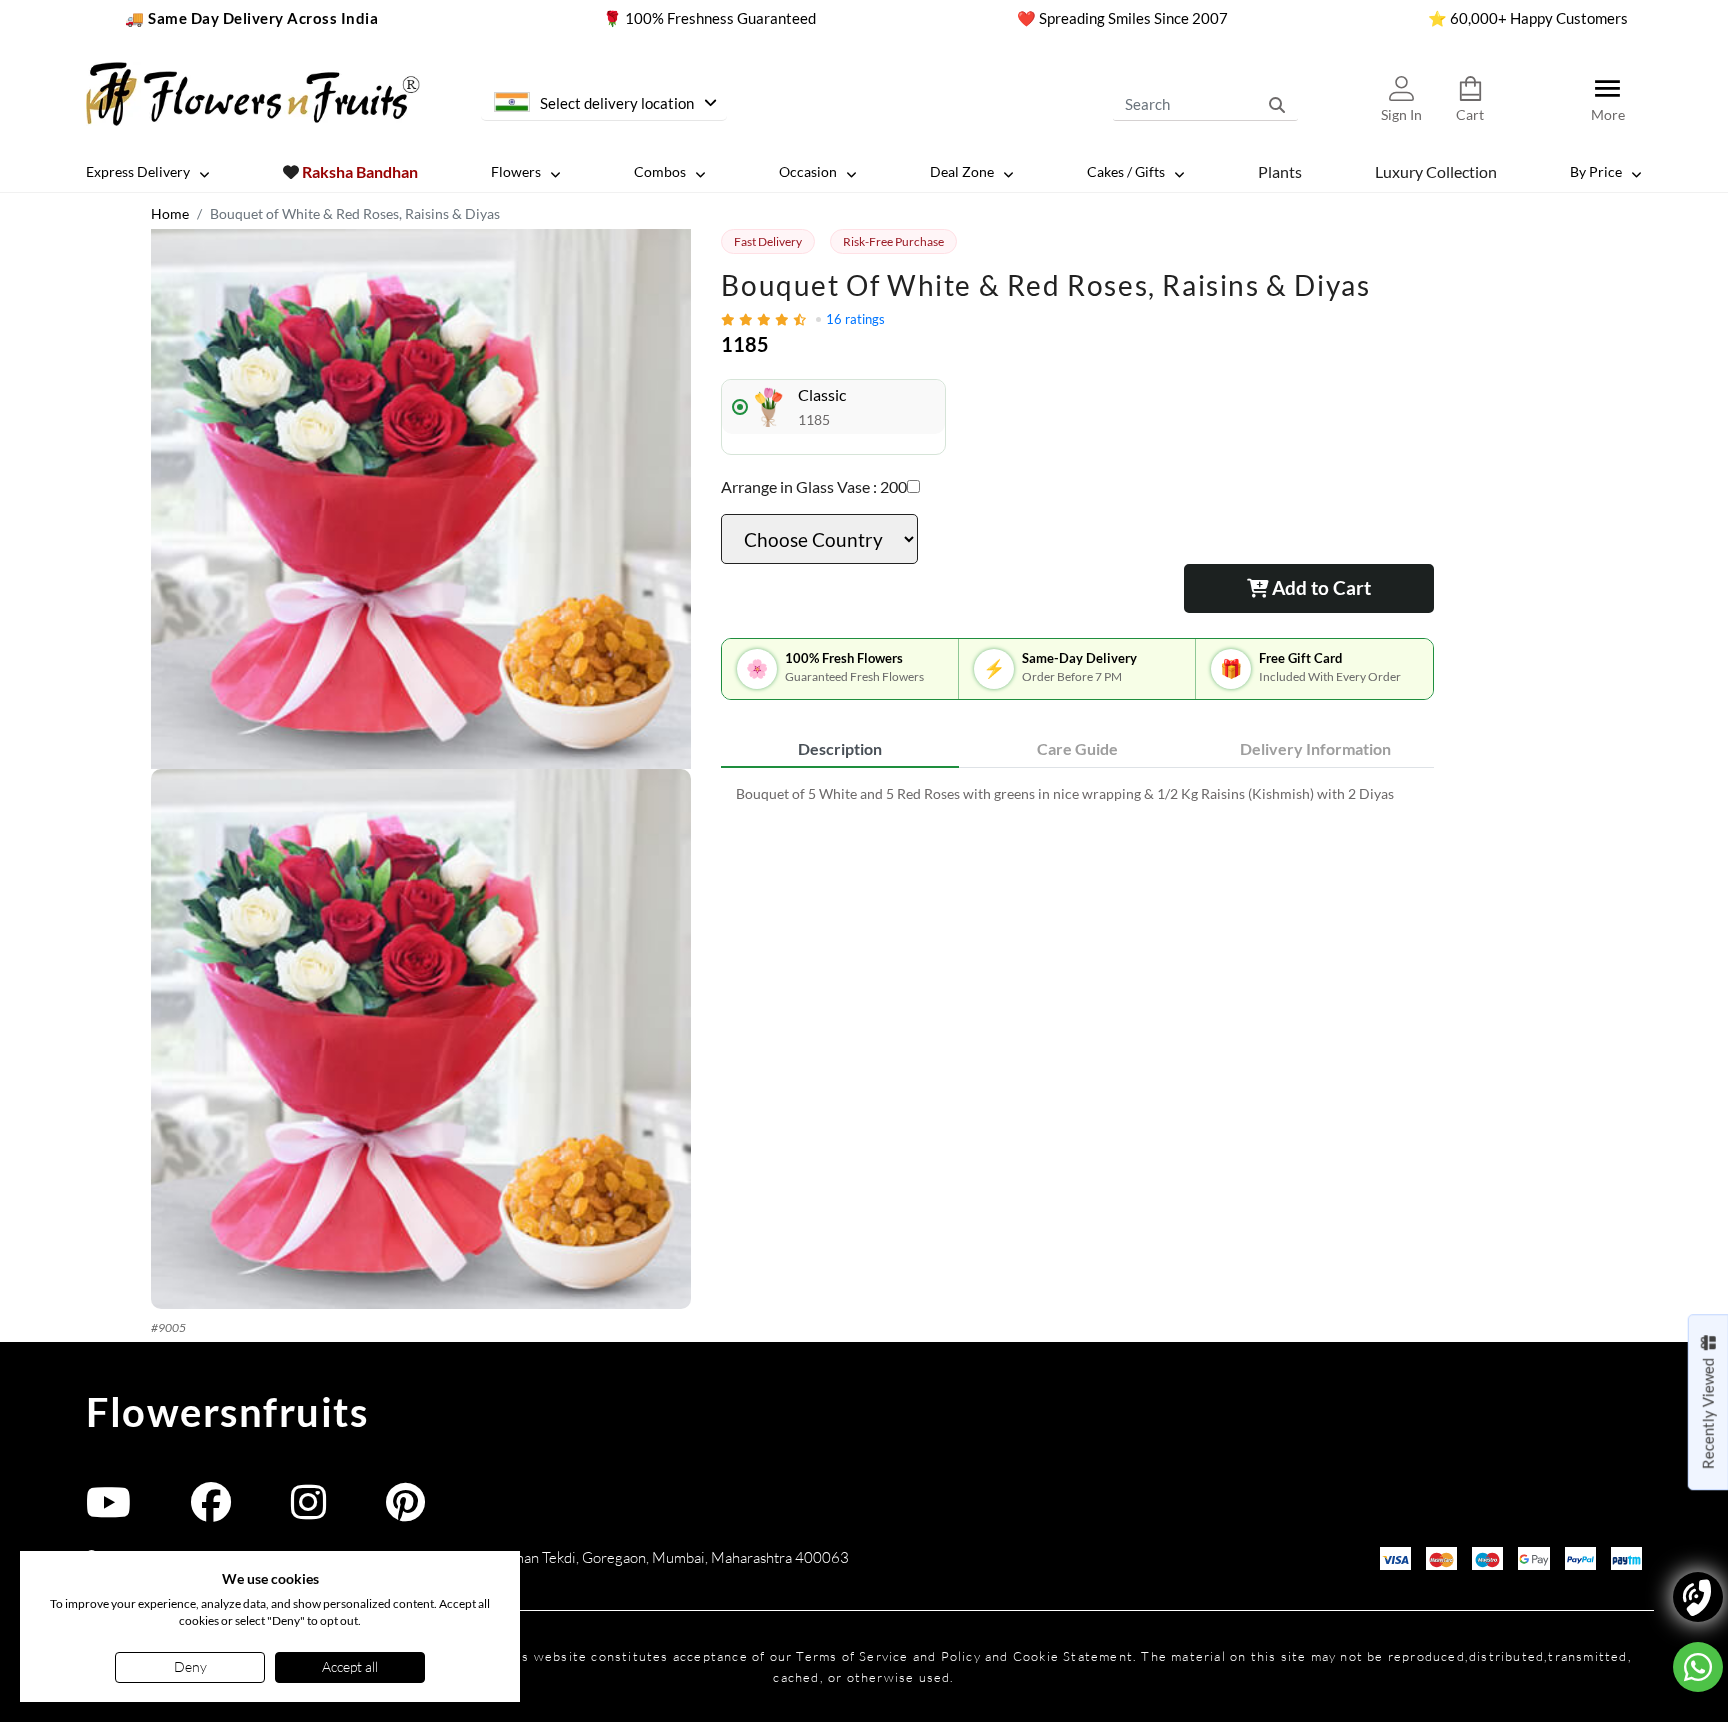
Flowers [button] (516, 171)
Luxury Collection (1436, 170)
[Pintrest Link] (405, 1511)
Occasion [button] (808, 171)
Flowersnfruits (227, 1412)
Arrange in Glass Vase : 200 (814, 486)
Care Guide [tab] (1077, 748)
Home (170, 213)
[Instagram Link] (308, 1511)
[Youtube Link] (108, 1511)
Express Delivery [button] (138, 171)
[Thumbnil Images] (421, 499)
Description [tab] (840, 748)
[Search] (1277, 104)
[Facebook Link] (211, 1511)
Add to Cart (1319, 587)
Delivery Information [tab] (1315, 748)
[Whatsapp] (1698, 1667)
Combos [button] (660, 171)
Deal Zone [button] (962, 171)
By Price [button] (1596, 171)
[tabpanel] (1077, 793)
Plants (1280, 170)
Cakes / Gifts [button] (1126, 171)
